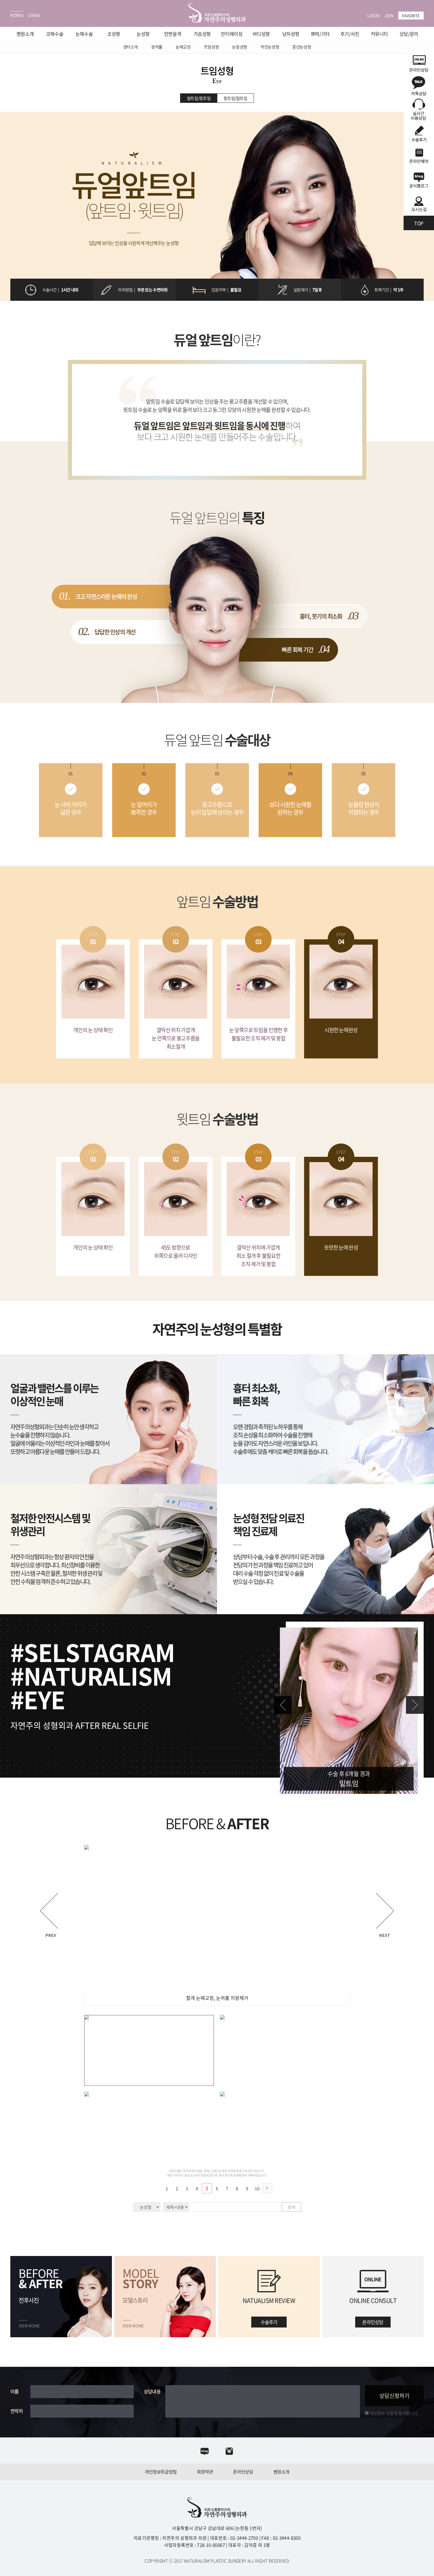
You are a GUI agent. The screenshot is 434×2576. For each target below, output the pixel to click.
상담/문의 (409, 34)
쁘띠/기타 (320, 34)
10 (257, 2188)
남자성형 (291, 34)
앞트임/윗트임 (199, 98)
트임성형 (212, 47)
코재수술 (55, 34)
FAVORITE (411, 16)
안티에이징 (232, 34)
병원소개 (25, 34)
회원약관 (205, 2472)
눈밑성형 (240, 47)
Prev (283, 1705)
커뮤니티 (379, 34)
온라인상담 (243, 2472)
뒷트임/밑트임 (235, 98)
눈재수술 (84, 34)
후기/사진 (350, 34)
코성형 (114, 34)
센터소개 (131, 47)
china (34, 15)
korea (17, 15)
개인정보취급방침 (161, 2472)
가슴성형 (202, 34)
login (373, 15)
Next (415, 1705)
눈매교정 (183, 47)
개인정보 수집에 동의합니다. (394, 2413)
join (389, 15)
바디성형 (261, 34)
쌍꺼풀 (157, 47)
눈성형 (143, 34)
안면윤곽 (173, 34)
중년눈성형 (302, 47)
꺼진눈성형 (270, 47)
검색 (291, 2207)
